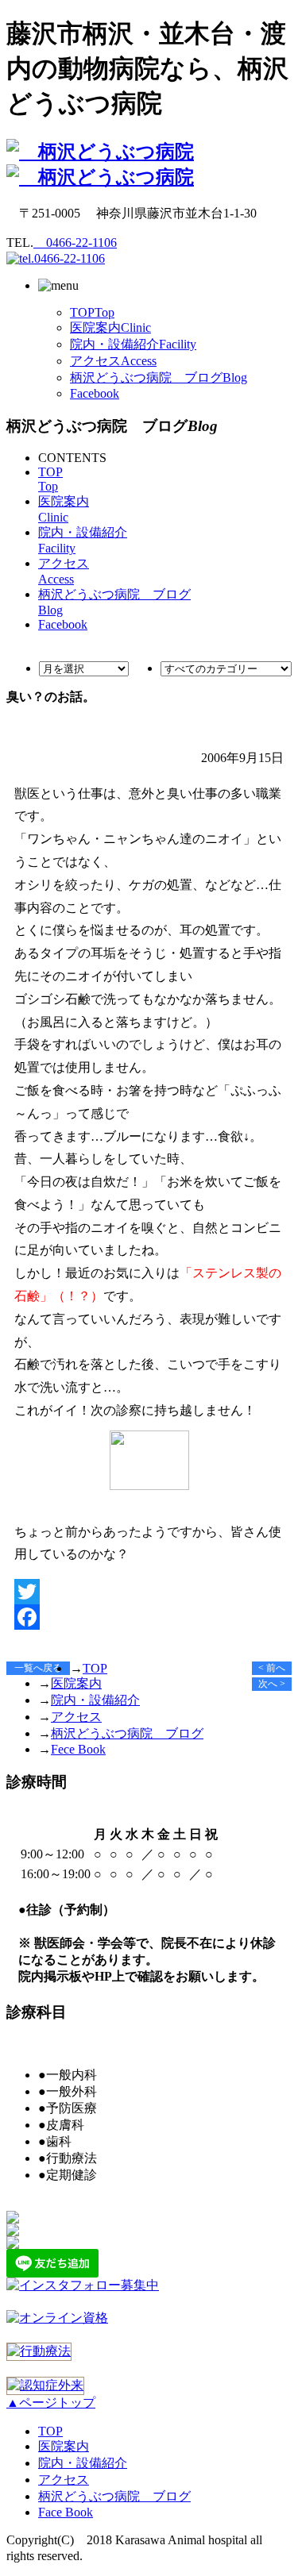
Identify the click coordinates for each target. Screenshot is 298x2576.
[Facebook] (149, 1617)
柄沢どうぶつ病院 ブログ (159, 377)
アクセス (113, 361)
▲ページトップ (51, 2403)
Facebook (95, 393)
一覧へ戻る (38, 1668)
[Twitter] (149, 1592)
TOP (92, 312)
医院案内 (110, 327)
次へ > (272, 1684)
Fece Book (78, 1749)
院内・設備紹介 (133, 344)
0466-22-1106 (75, 243)
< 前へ (272, 1668)
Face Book (66, 2512)
